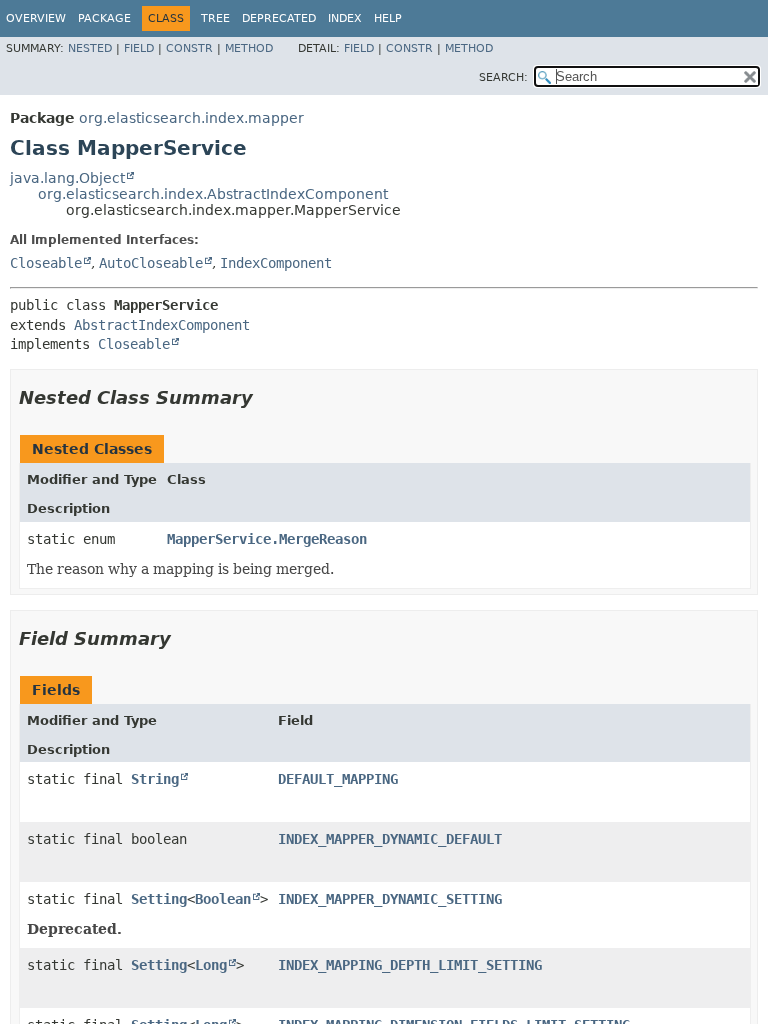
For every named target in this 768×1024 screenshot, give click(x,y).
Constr (189, 48)
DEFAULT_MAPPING (338, 779)
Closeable (46, 263)
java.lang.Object (67, 178)
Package (104, 18)
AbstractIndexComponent (162, 325)
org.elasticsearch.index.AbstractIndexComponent (213, 194)
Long (211, 965)
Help (388, 18)
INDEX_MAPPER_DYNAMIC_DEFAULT (390, 839)
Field (139, 48)
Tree (215, 18)
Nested (90, 48)
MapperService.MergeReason (267, 539)
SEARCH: (503, 77)
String (155, 779)
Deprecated (279, 18)
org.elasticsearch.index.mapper (191, 118)
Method (249, 48)
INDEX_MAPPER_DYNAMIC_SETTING (390, 899)
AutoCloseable (151, 263)
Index (345, 18)
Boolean (223, 899)
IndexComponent (276, 263)
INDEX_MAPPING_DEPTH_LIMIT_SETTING (410, 965)
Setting (159, 899)
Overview (36, 18)
